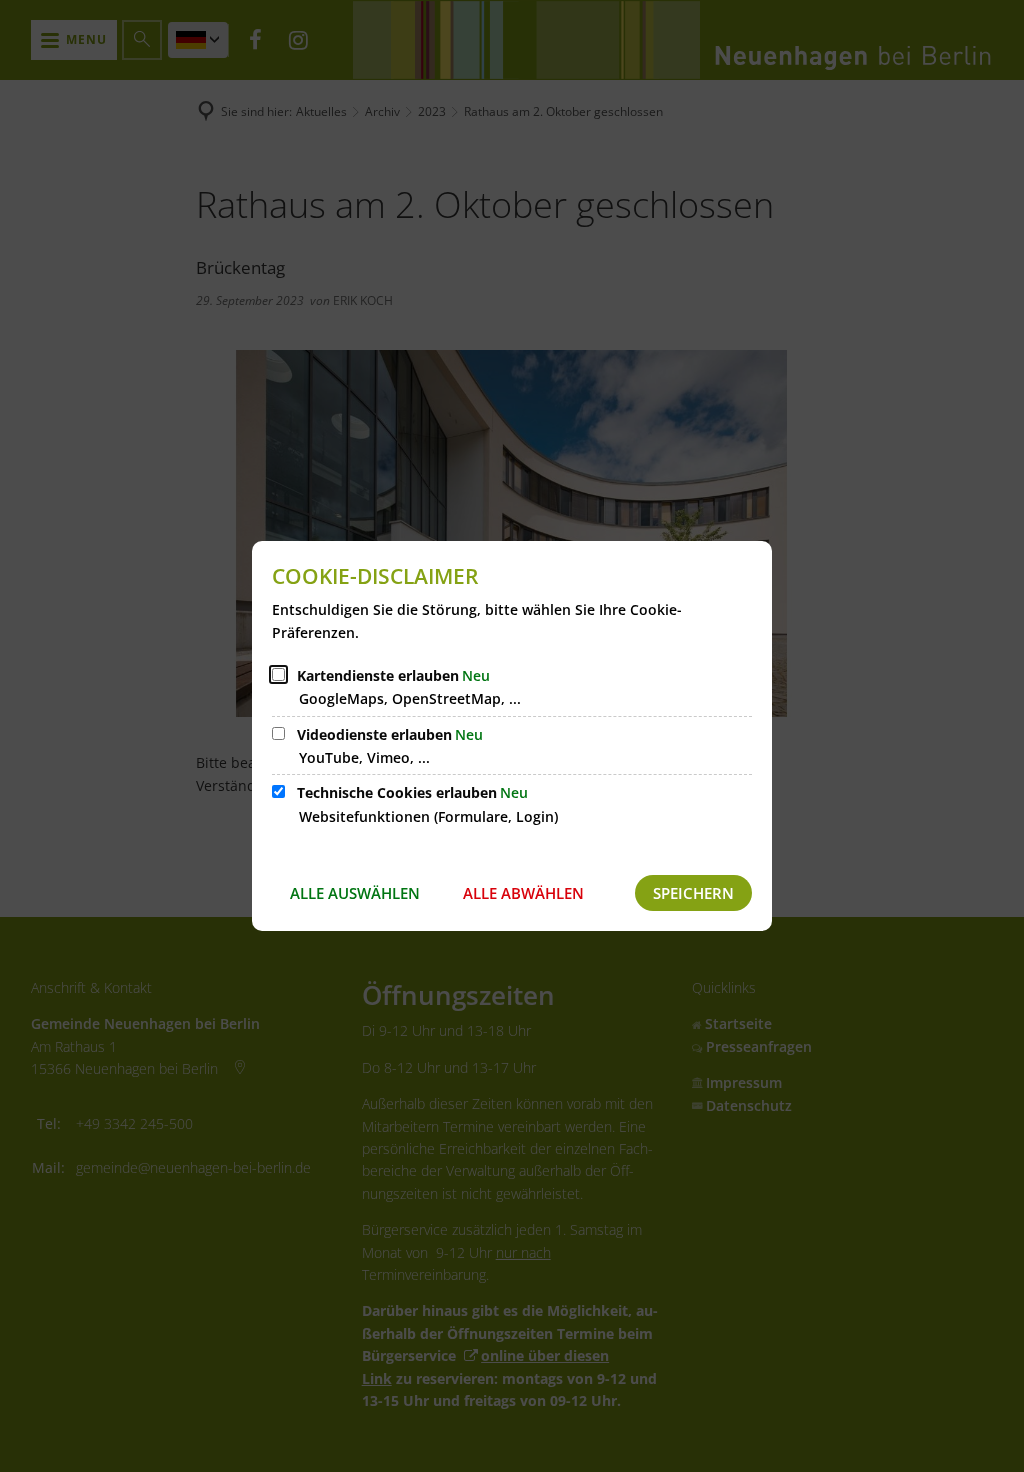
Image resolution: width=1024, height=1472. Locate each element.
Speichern (693, 893)
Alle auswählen (355, 893)
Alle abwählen (523, 893)
